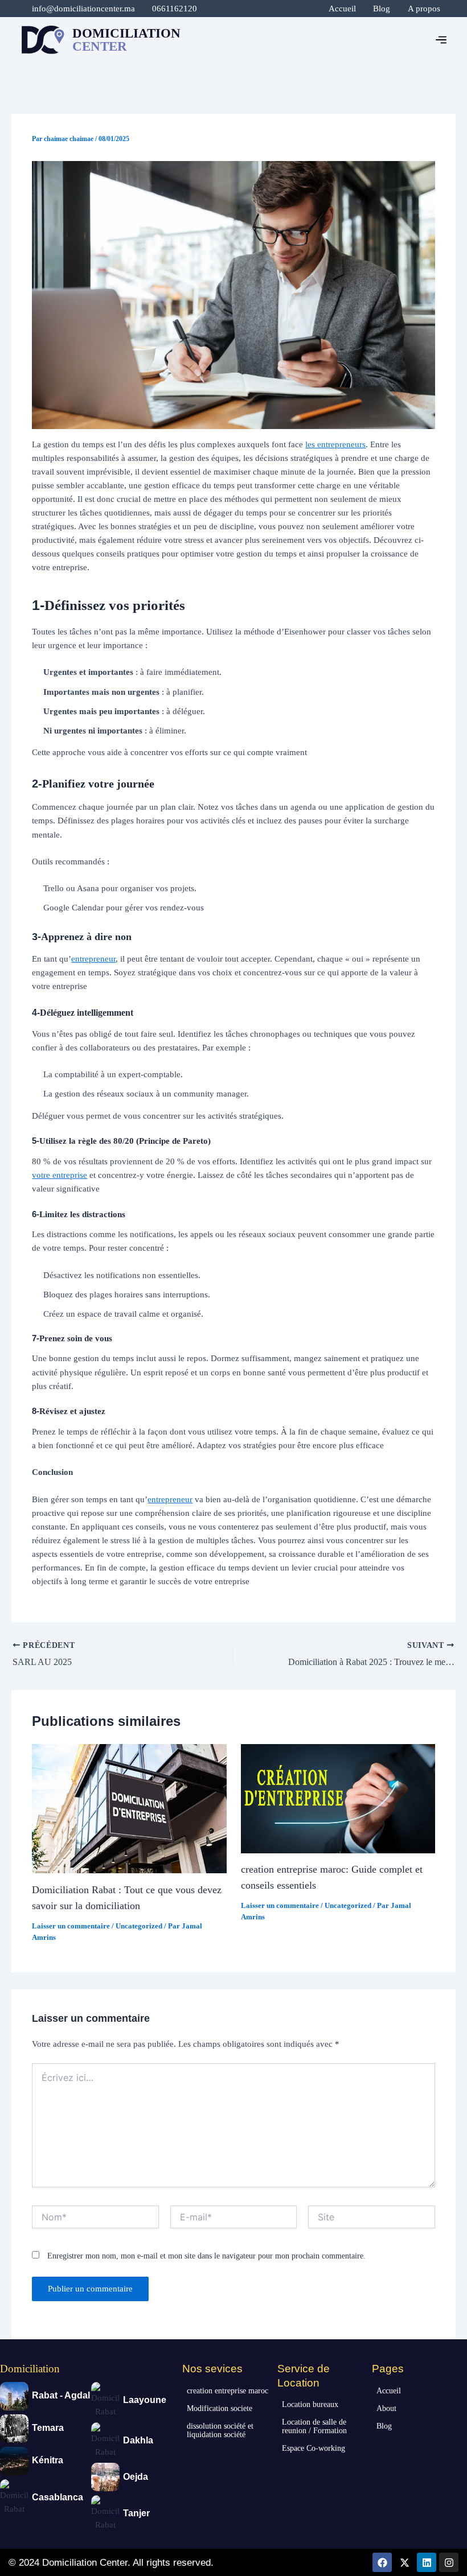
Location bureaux (310, 2404)
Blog (382, 9)
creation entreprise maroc (228, 2391)
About (386, 2408)
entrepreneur (93, 959)
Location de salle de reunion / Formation (314, 2426)
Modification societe (220, 2408)
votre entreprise (60, 1175)
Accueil (342, 9)
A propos (424, 9)
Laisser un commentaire (71, 1926)
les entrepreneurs (335, 444)
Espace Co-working (314, 2448)
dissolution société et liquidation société (220, 2430)
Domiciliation (30, 2369)
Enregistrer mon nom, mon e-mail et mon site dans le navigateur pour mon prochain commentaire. (206, 2256)
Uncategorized (139, 1926)
